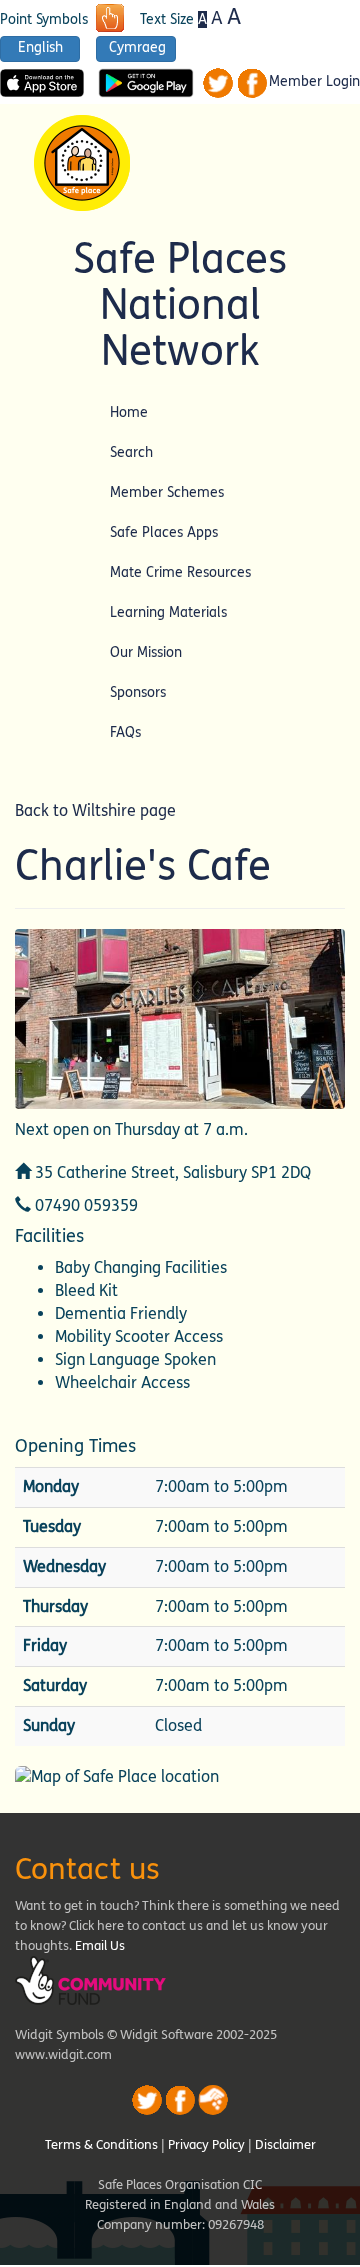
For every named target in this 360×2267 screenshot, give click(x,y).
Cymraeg (137, 48)
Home (129, 412)
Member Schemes (167, 492)
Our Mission (146, 652)
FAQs (125, 732)
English (40, 48)
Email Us (100, 1946)
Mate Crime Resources (180, 572)
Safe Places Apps (164, 532)
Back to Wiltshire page (95, 810)
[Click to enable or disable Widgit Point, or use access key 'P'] (110, 20)
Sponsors (138, 692)
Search (131, 452)
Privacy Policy (206, 2145)
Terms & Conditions (101, 2145)
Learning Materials (168, 612)
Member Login (314, 82)
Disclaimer (285, 2145)
